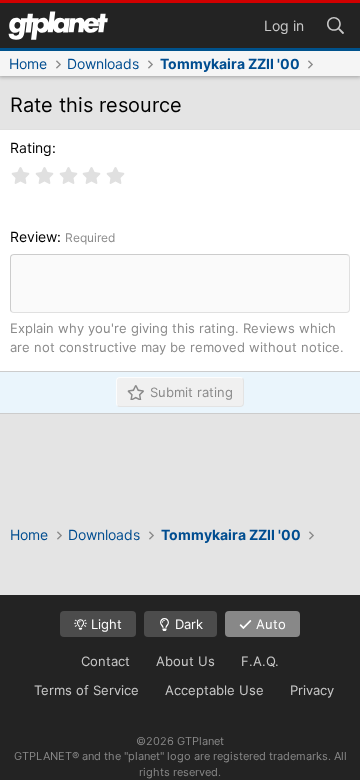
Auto (269, 624)
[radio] (21, 176)
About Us (185, 661)
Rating (31, 147)
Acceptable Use (214, 690)
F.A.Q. (260, 661)
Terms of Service (86, 690)
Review (33, 236)
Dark (187, 624)
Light (104, 624)
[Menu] (58, 25)
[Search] (335, 24)
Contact (105, 661)
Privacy (312, 690)
